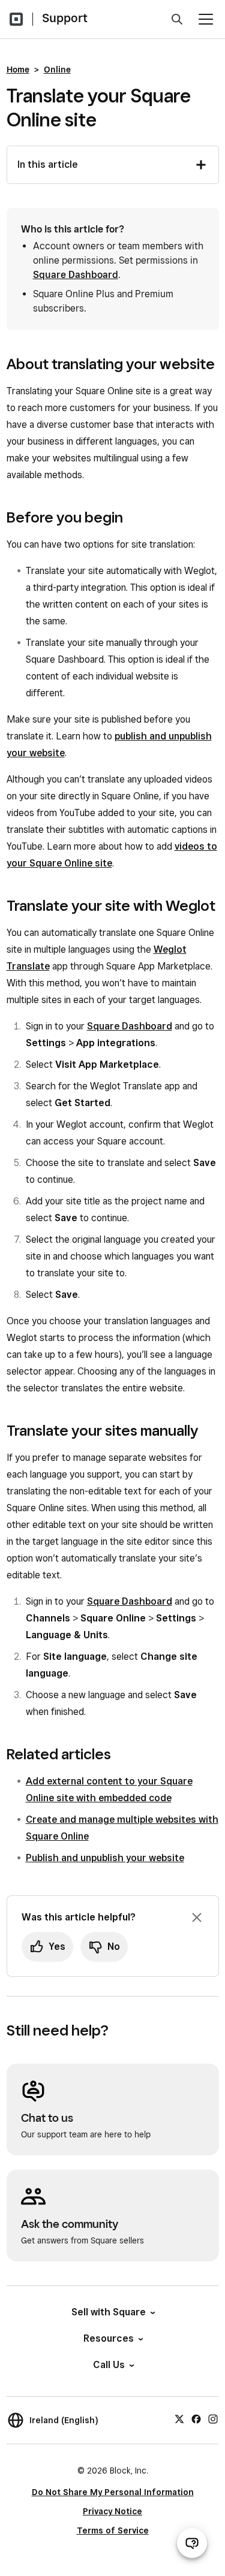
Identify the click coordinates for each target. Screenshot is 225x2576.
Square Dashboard (76, 275)
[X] (179, 2418)
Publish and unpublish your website (105, 1858)
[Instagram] (213, 2418)
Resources (109, 2338)
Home (18, 70)
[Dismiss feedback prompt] (197, 1917)
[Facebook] (196, 2418)
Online (57, 70)
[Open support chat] (192, 2543)
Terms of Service (113, 2530)
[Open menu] (206, 19)
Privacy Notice (112, 2511)
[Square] (16, 19)
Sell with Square (109, 2312)
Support (65, 18)
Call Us (109, 2365)
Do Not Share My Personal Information (113, 2492)
